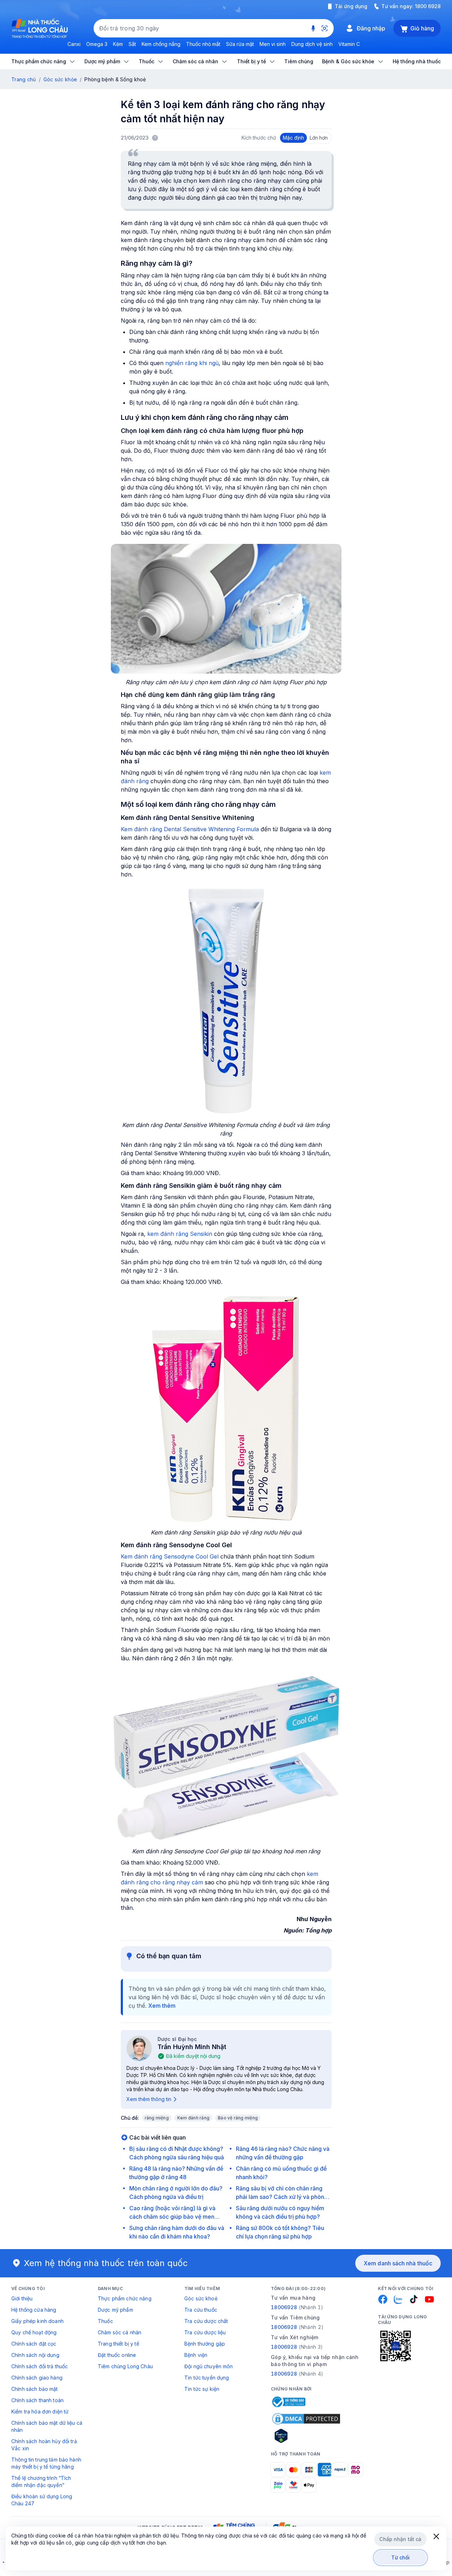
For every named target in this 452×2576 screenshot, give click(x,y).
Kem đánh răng (193, 2118)
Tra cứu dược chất (206, 2321)
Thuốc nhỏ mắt (203, 44)
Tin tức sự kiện (202, 2389)
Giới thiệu (22, 2298)
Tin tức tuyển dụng (207, 2378)
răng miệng (157, 2118)
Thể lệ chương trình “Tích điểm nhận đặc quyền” (41, 2481)
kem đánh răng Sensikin (180, 1234)
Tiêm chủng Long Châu (125, 2366)
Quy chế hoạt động (34, 2332)
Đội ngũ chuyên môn (209, 2366)
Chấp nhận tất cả (400, 2539)
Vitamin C (349, 44)
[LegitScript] (306, 2436)
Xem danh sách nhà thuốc (398, 2263)
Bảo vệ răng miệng (238, 2118)
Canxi (74, 44)
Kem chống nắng (161, 44)
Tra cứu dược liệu (205, 2332)
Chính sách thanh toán (37, 2400)
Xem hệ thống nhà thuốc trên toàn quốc (106, 2263)
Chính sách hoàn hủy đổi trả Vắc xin (44, 2445)
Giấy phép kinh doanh (37, 2321)
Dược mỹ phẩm (115, 2310)
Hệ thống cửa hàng (34, 2310)
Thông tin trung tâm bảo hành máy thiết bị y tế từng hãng (46, 2463)
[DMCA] (306, 2419)
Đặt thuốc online (117, 2355)
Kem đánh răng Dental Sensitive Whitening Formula (191, 829)
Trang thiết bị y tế (118, 2344)
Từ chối (401, 2557)
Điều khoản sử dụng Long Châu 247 (42, 2500)
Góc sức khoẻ (201, 2298)
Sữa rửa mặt (240, 44)
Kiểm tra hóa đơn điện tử (40, 2411)
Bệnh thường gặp (205, 2344)
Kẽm (118, 44)
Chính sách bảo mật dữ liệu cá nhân (47, 2426)
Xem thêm (162, 2006)
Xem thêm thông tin (149, 2099)
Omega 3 (97, 44)
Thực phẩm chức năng (125, 2298)
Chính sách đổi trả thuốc (40, 2366)
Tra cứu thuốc (201, 2310)
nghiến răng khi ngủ (192, 363)
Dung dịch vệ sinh (312, 44)
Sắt (132, 44)
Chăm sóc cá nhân (120, 2332)
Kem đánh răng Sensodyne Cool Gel (170, 1556)
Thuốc (105, 2321)
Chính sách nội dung (35, 2355)
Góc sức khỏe (60, 79)
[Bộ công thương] (288, 2402)
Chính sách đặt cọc (34, 2344)
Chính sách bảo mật (35, 2389)
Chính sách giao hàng (37, 2378)
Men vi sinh (273, 44)
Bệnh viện (196, 2355)
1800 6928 (428, 6)
